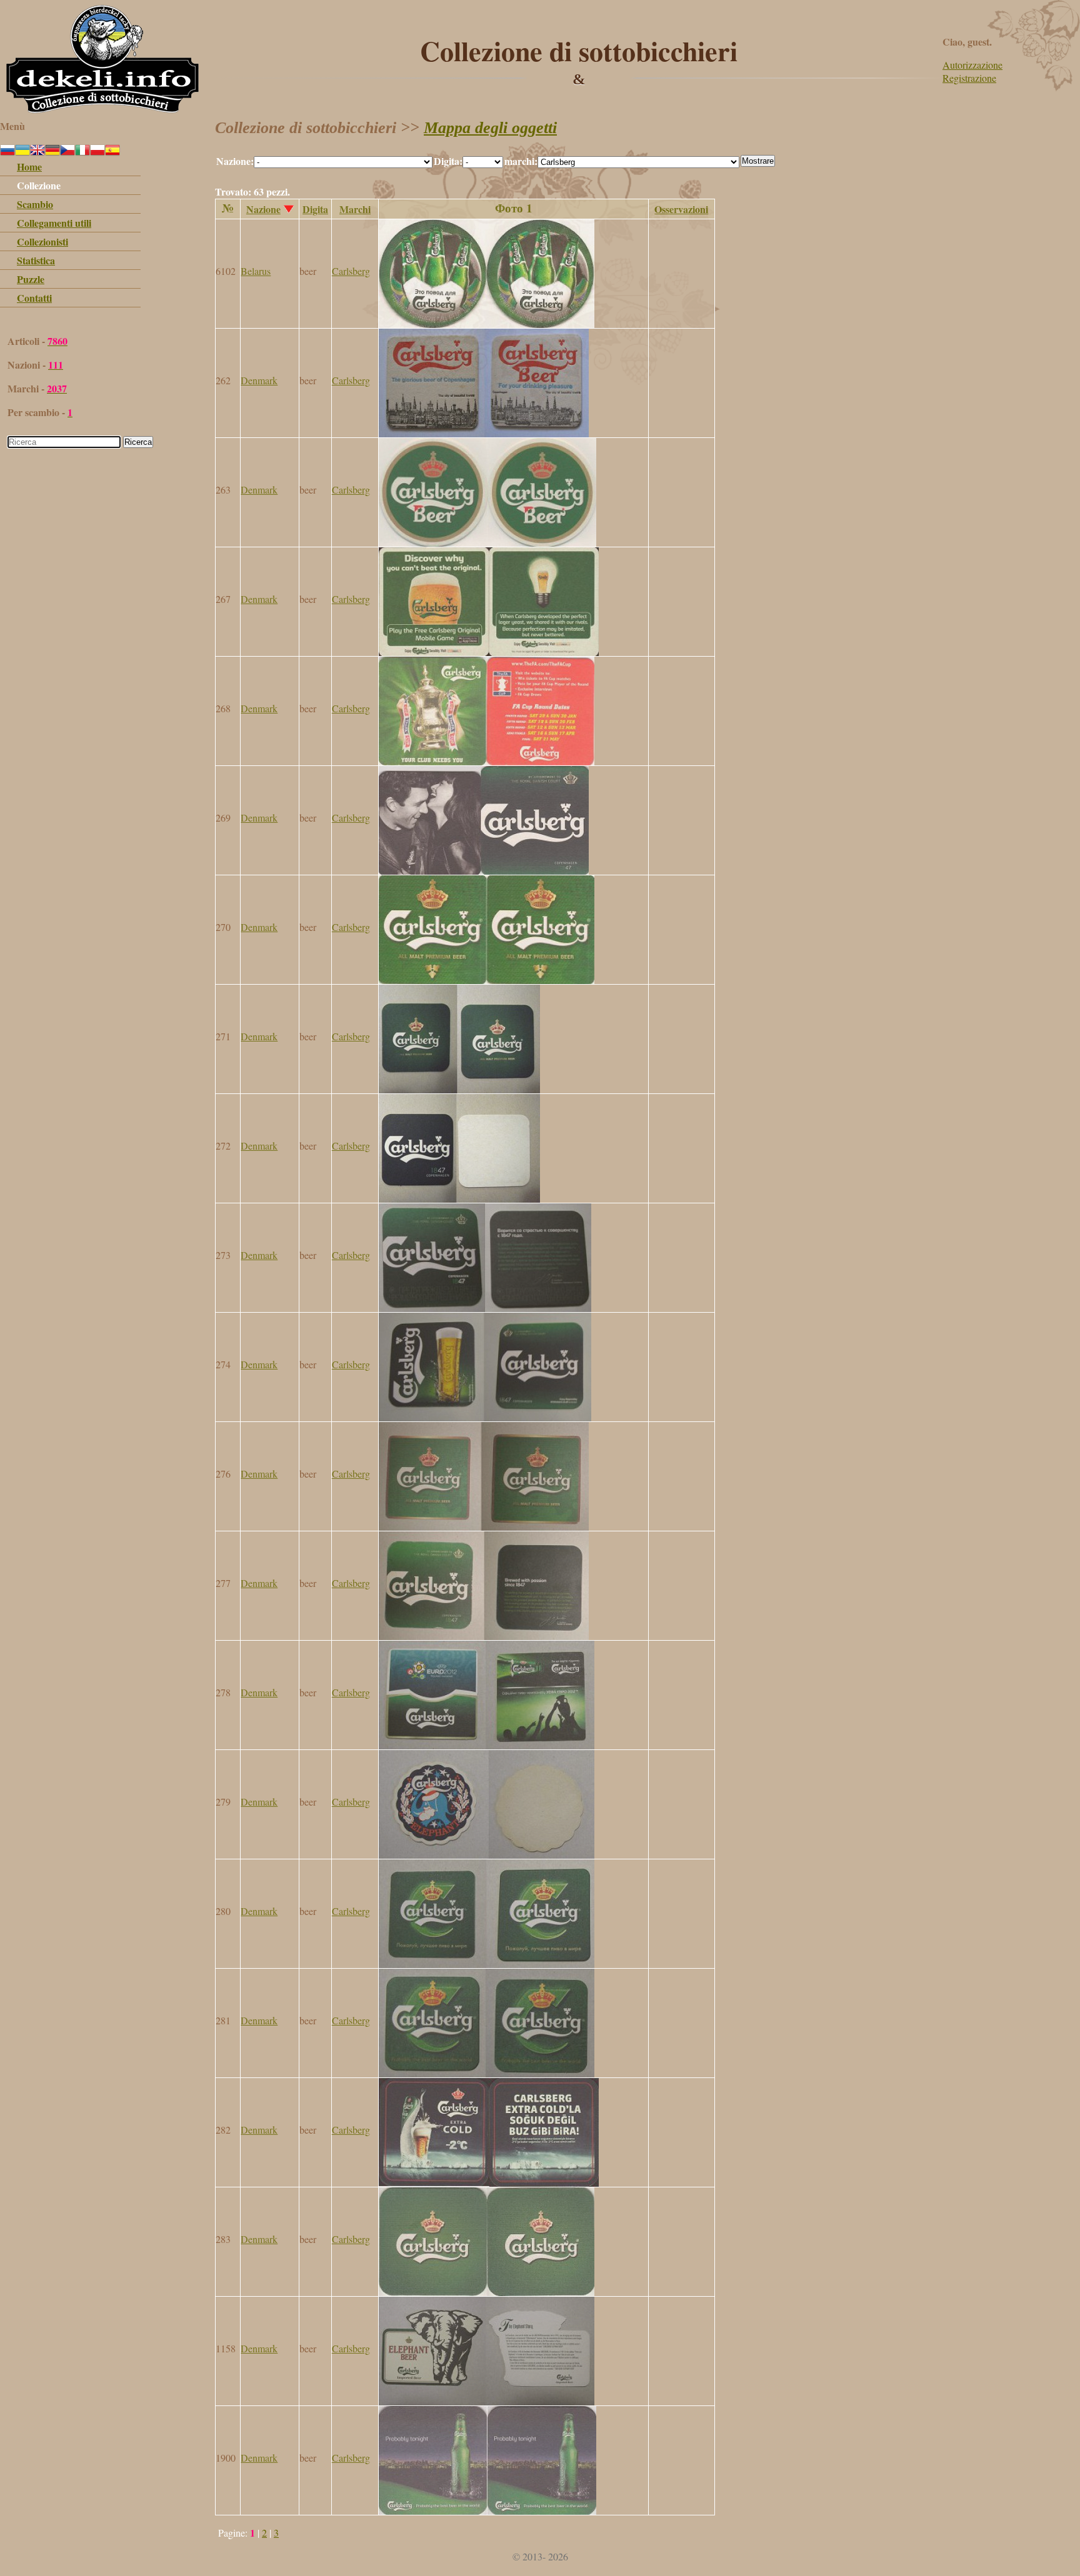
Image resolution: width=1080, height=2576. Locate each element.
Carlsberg (351, 271)
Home (29, 167)
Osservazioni (681, 209)
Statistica (36, 260)
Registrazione (969, 78)
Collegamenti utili (54, 223)
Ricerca (138, 442)
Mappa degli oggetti (490, 128)
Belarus (256, 271)
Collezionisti (42, 241)
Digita (315, 209)
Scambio (35, 204)
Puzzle (31, 279)
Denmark (259, 380)
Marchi (355, 209)
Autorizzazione (972, 65)
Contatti (34, 298)
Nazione (263, 209)
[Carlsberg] (487, 324)
